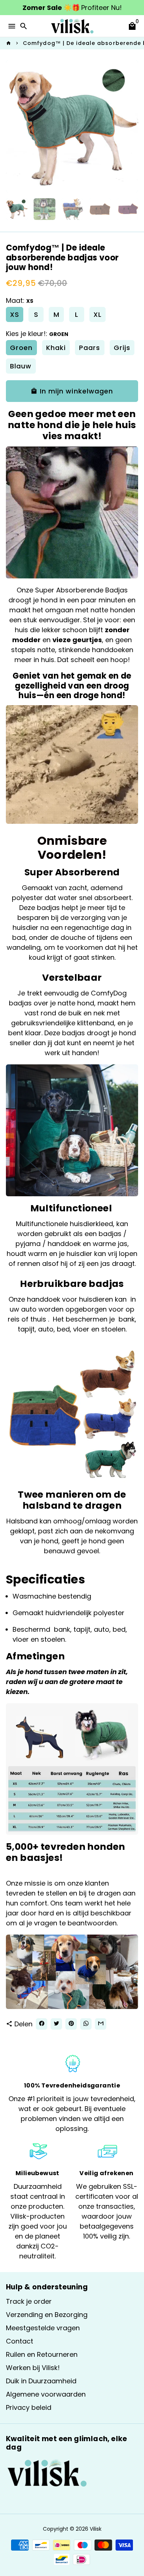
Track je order (29, 2301)
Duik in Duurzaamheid (41, 2381)
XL (97, 314)
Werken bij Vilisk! (33, 2368)
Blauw (21, 366)
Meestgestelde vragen (43, 2328)
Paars (90, 348)
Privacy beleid (29, 2407)
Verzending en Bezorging (47, 2315)
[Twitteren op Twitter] (56, 2024)
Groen (21, 348)
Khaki (56, 348)
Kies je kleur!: (37, 334)
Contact (20, 2341)
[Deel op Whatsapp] (86, 2024)
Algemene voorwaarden (46, 2394)
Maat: (20, 300)
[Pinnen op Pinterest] (71, 2024)
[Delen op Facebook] (42, 2024)
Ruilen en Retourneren (42, 2354)
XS (15, 314)
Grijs (122, 348)
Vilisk (96, 2529)
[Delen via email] (101, 2024)
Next (131, 127)
